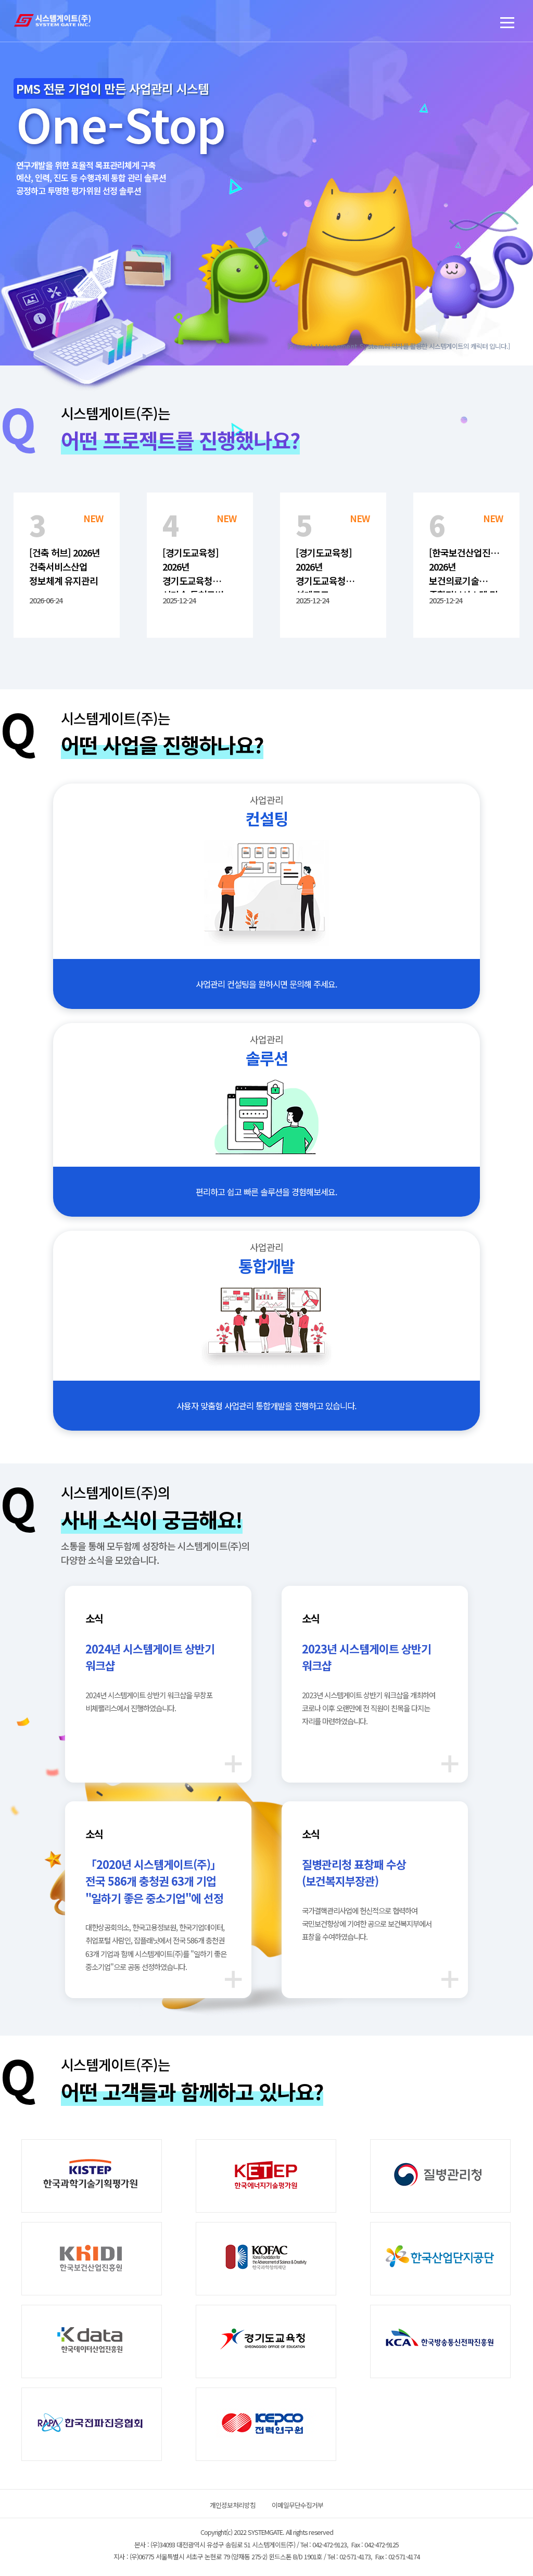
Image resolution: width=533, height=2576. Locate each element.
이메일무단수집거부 (297, 2505)
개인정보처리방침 (233, 2505)
